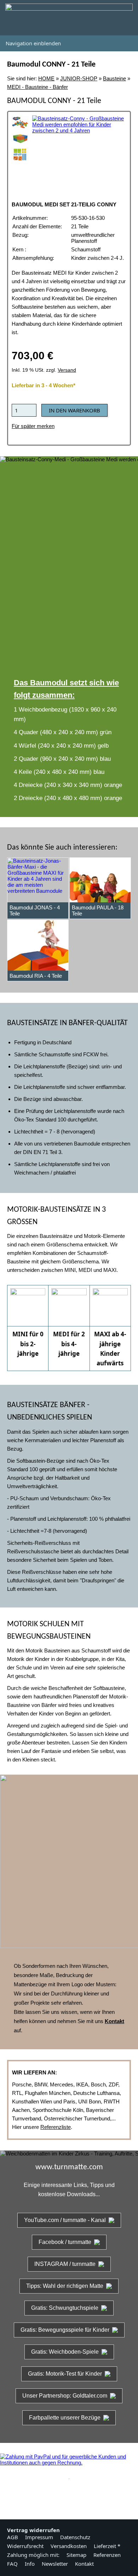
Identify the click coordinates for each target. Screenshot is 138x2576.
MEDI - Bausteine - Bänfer (38, 87)
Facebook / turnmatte (65, 2242)
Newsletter (55, 2564)
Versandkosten (69, 2546)
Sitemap (76, 2555)
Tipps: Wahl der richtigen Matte (65, 2286)
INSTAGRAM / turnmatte (65, 2264)
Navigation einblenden (33, 43)
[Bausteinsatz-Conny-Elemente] (20, 154)
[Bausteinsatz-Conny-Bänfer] (20, 138)
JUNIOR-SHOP (79, 78)
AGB (13, 2537)
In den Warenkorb (74, 410)
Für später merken (33, 426)
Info (30, 2564)
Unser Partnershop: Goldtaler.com (65, 2396)
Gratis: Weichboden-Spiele (65, 2352)
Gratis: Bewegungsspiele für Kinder (65, 2330)
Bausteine (114, 78)
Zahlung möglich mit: (33, 2555)
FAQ (12, 2564)
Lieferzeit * (107, 2546)
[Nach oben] (69, 2496)
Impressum (39, 2537)
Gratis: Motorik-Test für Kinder (65, 2374)
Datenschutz (75, 2537)
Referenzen (107, 2555)
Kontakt (84, 2564)
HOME (46, 78)
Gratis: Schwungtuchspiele (65, 2308)
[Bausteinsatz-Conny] (20, 122)
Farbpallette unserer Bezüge (65, 2418)
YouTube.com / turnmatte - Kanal (65, 2220)
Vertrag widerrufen (33, 2530)
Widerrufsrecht (25, 2546)
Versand (67, 370)
